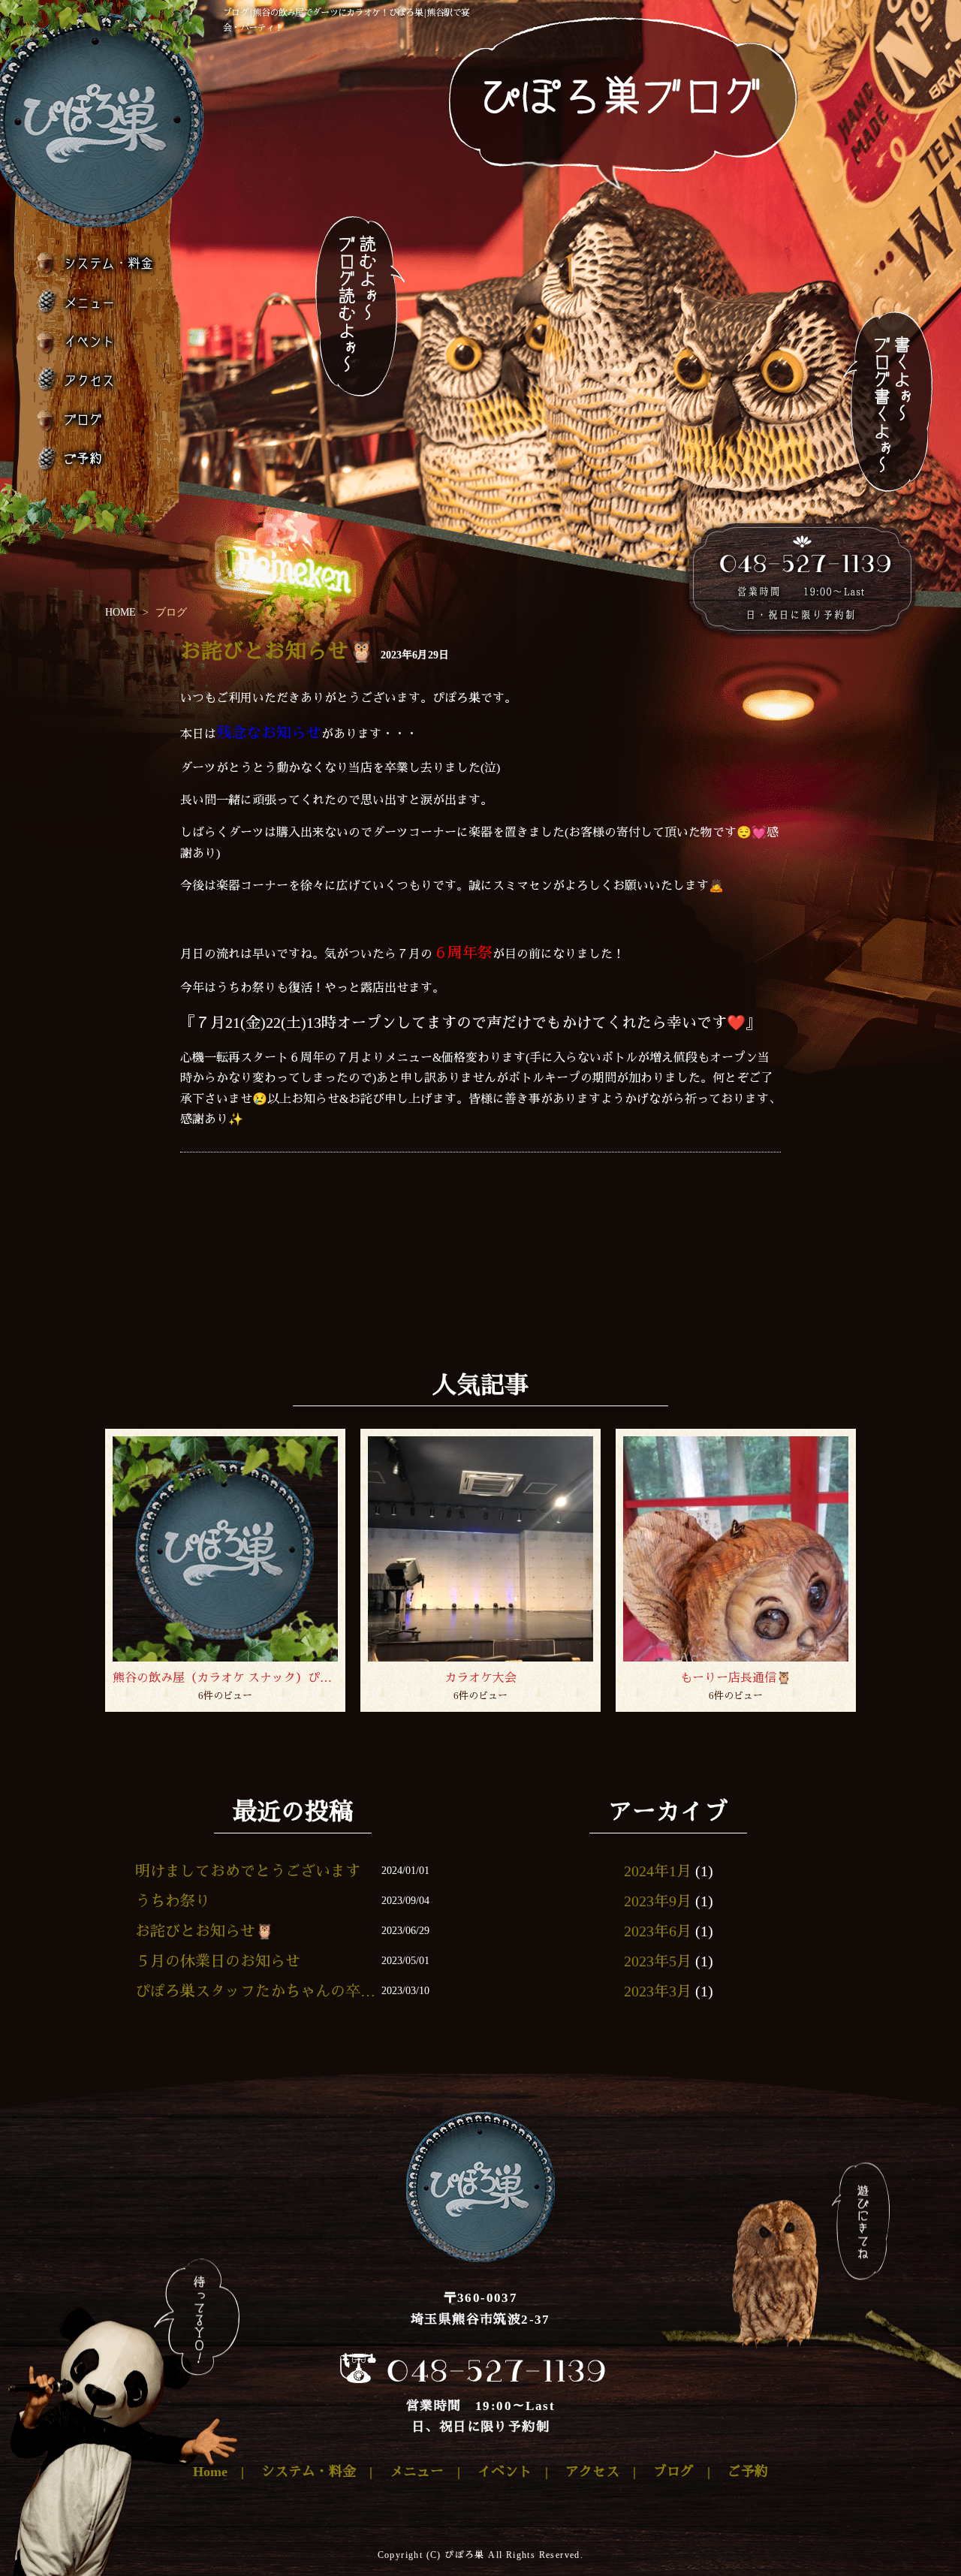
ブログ (96, 419)
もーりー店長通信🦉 (736, 1678)
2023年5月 (658, 1961)
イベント (96, 341)
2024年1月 (658, 1871)
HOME (121, 612)
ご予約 (96, 458)
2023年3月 (658, 1991)
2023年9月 (658, 1901)
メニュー (96, 302)
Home (210, 2472)
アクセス (96, 380)
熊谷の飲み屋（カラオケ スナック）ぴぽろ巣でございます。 (225, 1678)
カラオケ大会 (480, 1678)
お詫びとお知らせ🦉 (277, 651)
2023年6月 (658, 1931)
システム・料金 (96, 264)
